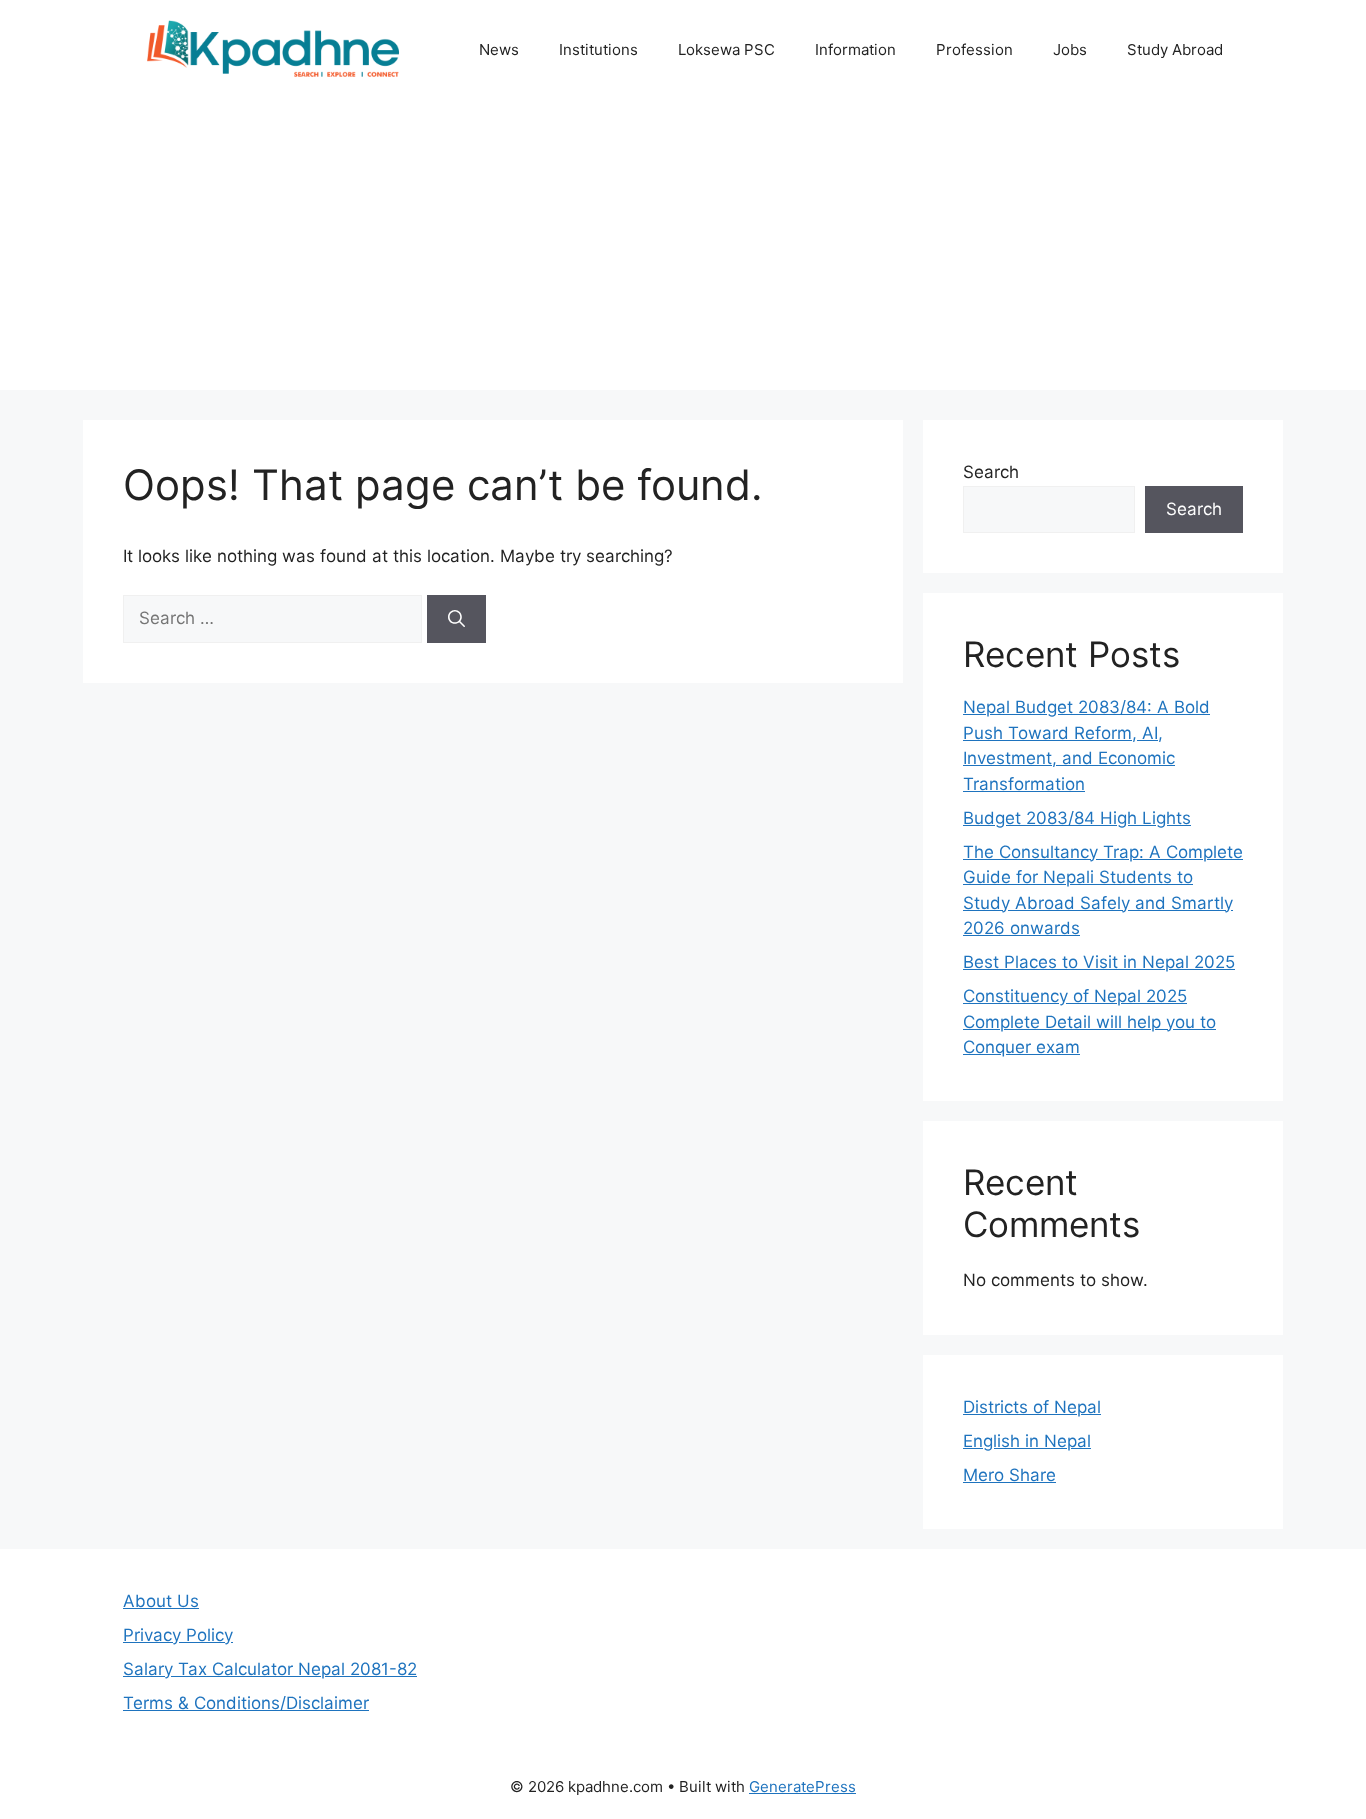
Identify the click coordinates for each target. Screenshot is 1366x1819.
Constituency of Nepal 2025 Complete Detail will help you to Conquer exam (1089, 1021)
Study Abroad (1175, 49)
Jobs (1070, 49)
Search (991, 472)
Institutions (598, 49)
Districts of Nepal (1032, 1407)
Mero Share (1009, 1475)
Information (855, 49)
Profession (974, 49)
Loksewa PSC (726, 49)
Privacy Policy (178, 1635)
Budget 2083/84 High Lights (1077, 818)
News (499, 49)
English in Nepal (1027, 1441)
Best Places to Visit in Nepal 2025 (1099, 962)
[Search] (456, 619)
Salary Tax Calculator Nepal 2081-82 (270, 1669)
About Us (161, 1601)
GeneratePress (802, 1786)
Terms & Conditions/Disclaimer (246, 1703)
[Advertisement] (683, 250)
